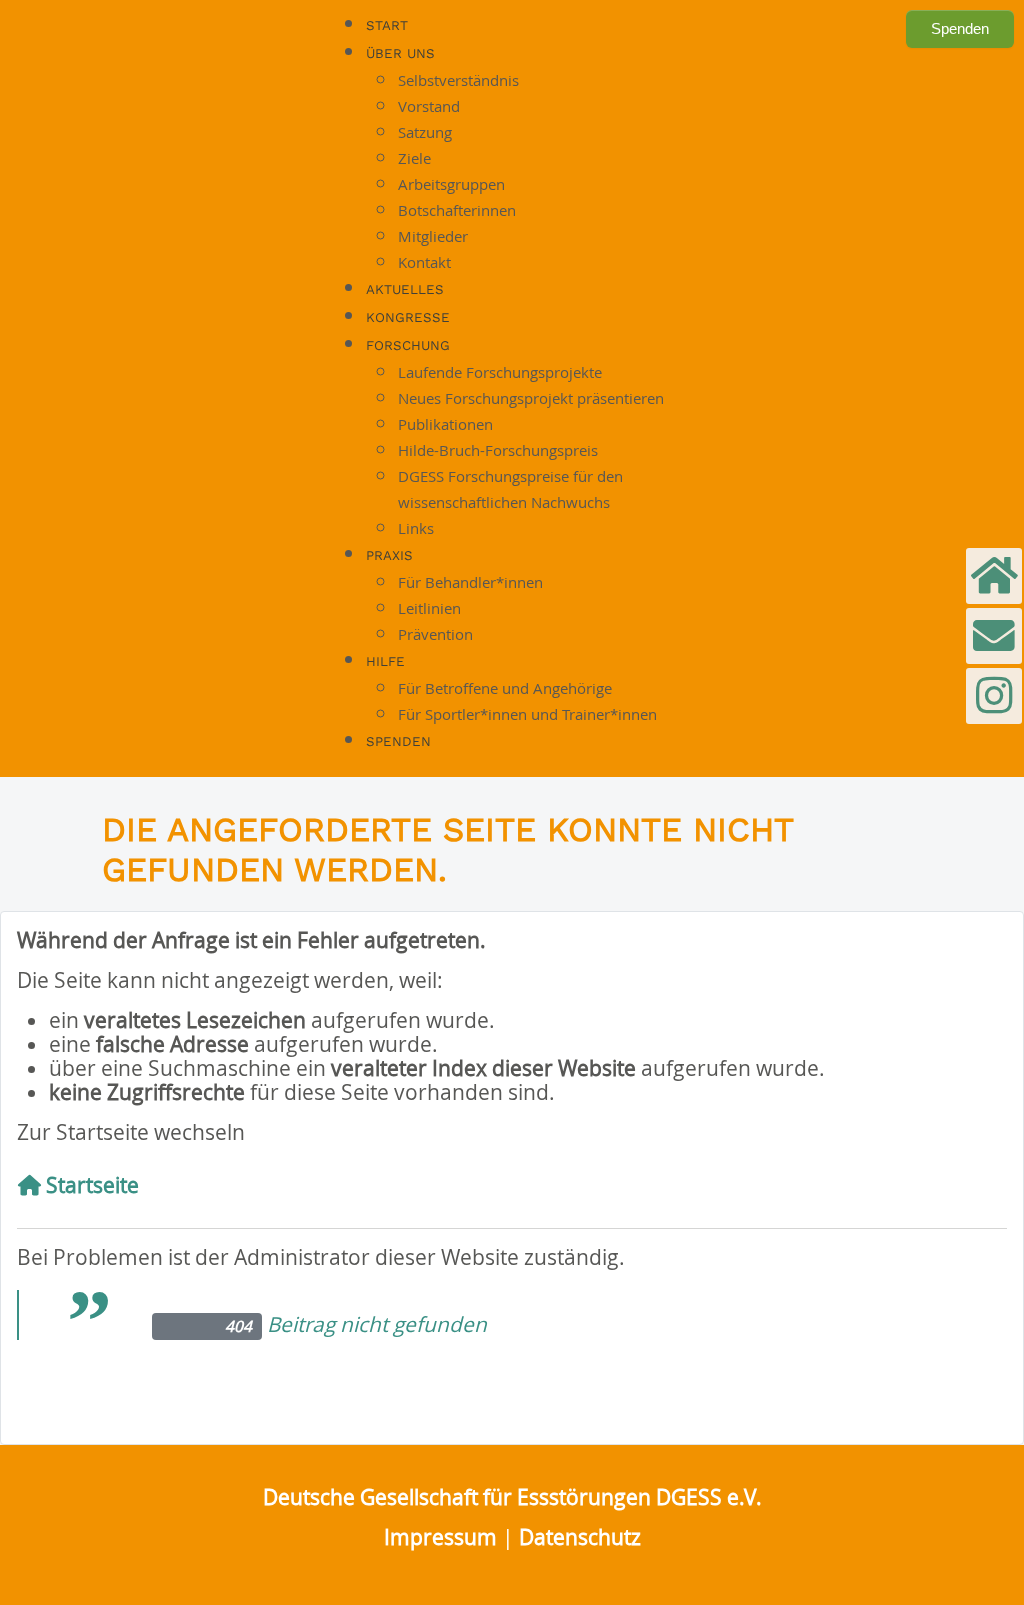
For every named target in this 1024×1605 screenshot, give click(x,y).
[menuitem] (387, 25)
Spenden (960, 28)
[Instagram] (994, 696)
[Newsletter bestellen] (994, 576)
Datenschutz (580, 1537)
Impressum (440, 1537)
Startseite (90, 1185)
